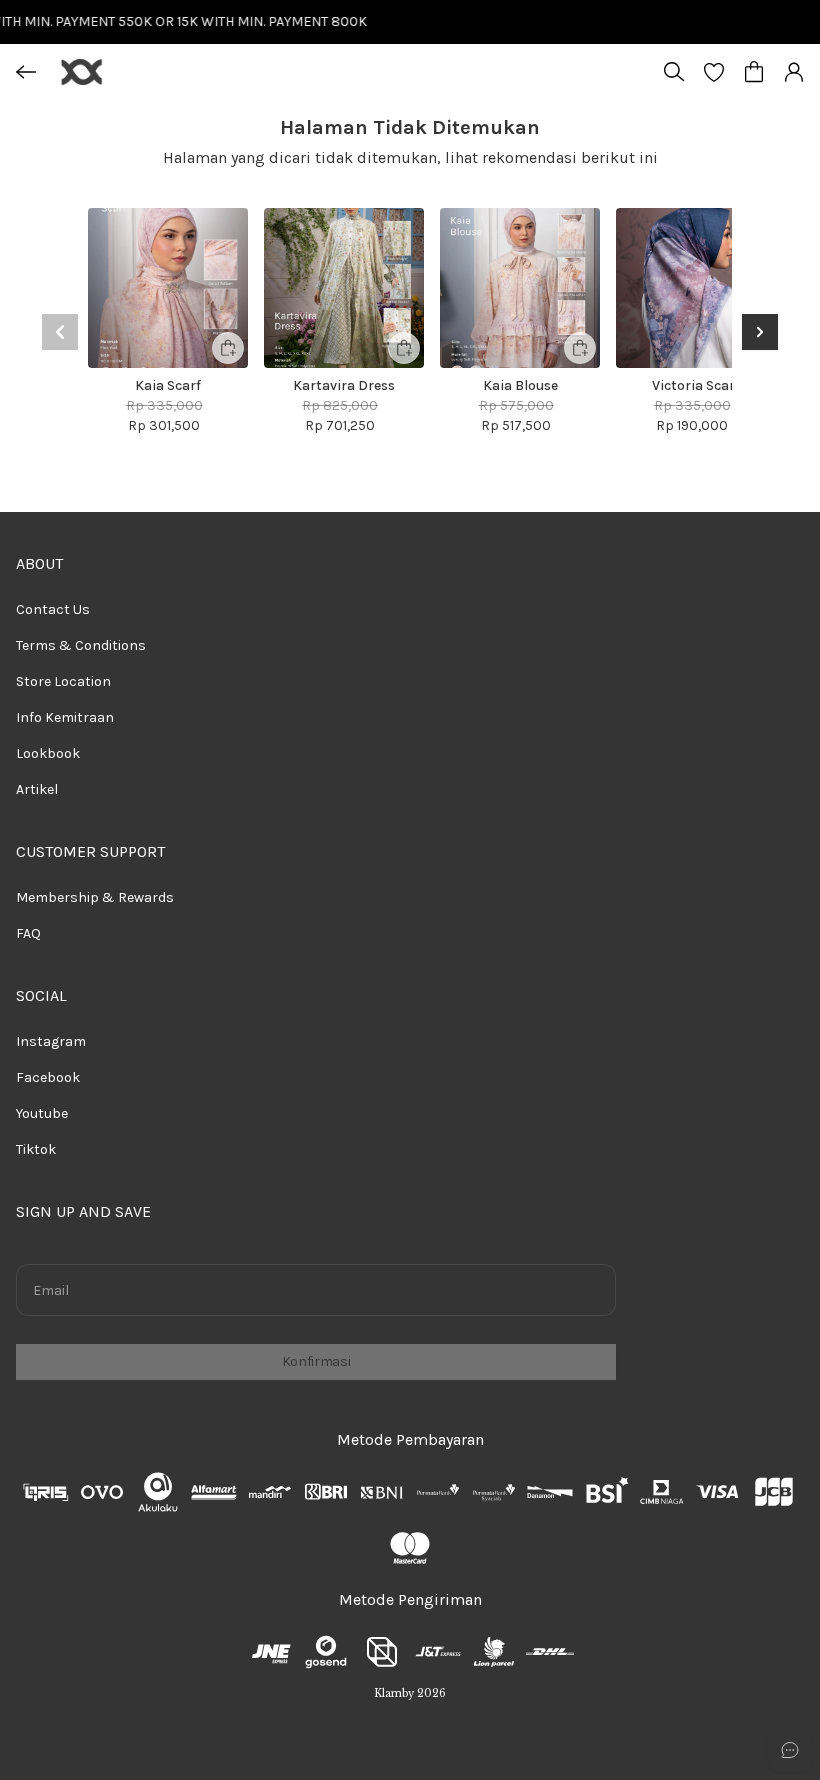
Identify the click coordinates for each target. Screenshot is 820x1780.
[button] (714, 72)
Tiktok (36, 1149)
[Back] (26, 72)
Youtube (42, 1113)
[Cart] (754, 72)
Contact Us (53, 609)
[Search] (674, 72)
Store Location (63, 681)
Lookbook (48, 753)
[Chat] (790, 1750)
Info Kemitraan (65, 717)
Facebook (48, 1077)
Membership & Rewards (95, 897)
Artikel (37, 789)
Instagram (51, 1041)
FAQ (28, 933)
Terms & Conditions (81, 645)
